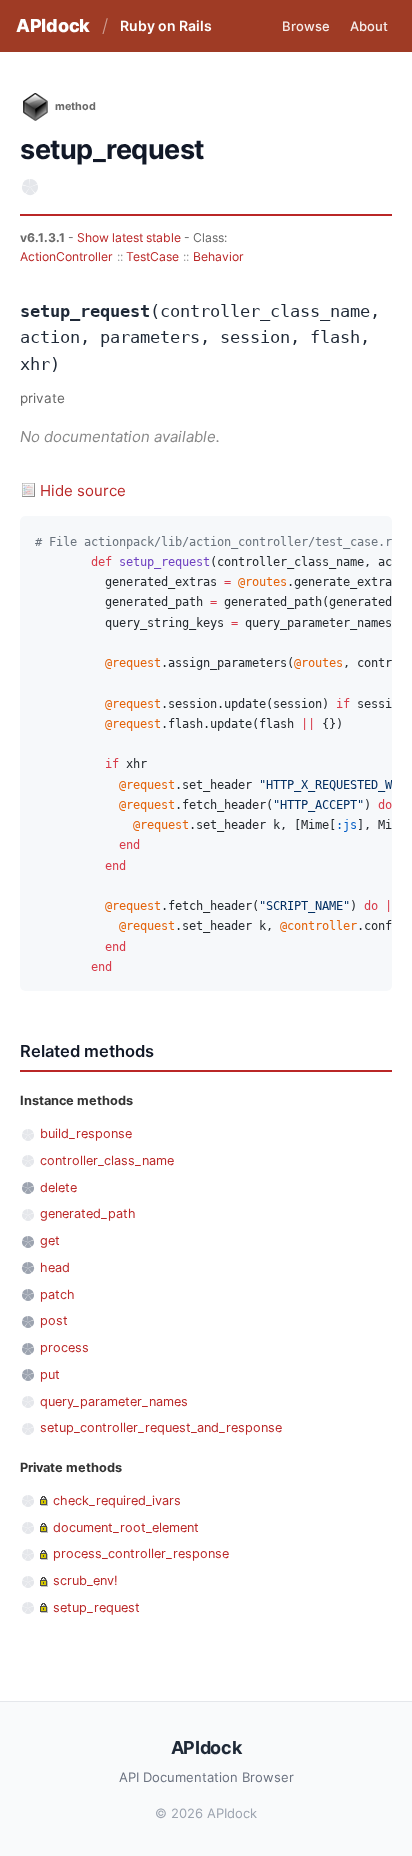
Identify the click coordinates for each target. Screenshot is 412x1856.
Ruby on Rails (166, 25)
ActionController (66, 256)
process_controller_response (141, 1553)
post (54, 1320)
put (50, 1374)
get (50, 1240)
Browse (306, 26)
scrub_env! (85, 1580)
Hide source (83, 490)
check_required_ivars (117, 1500)
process (64, 1347)
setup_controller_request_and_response (161, 1427)
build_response (86, 1133)
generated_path (88, 1213)
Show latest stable (130, 237)
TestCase (152, 256)
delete (58, 1187)
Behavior (218, 256)
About (369, 26)
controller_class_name (107, 1160)
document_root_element (126, 1527)
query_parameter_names (114, 1401)
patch (57, 1294)
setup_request (96, 1607)
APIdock (53, 25)
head (55, 1267)
